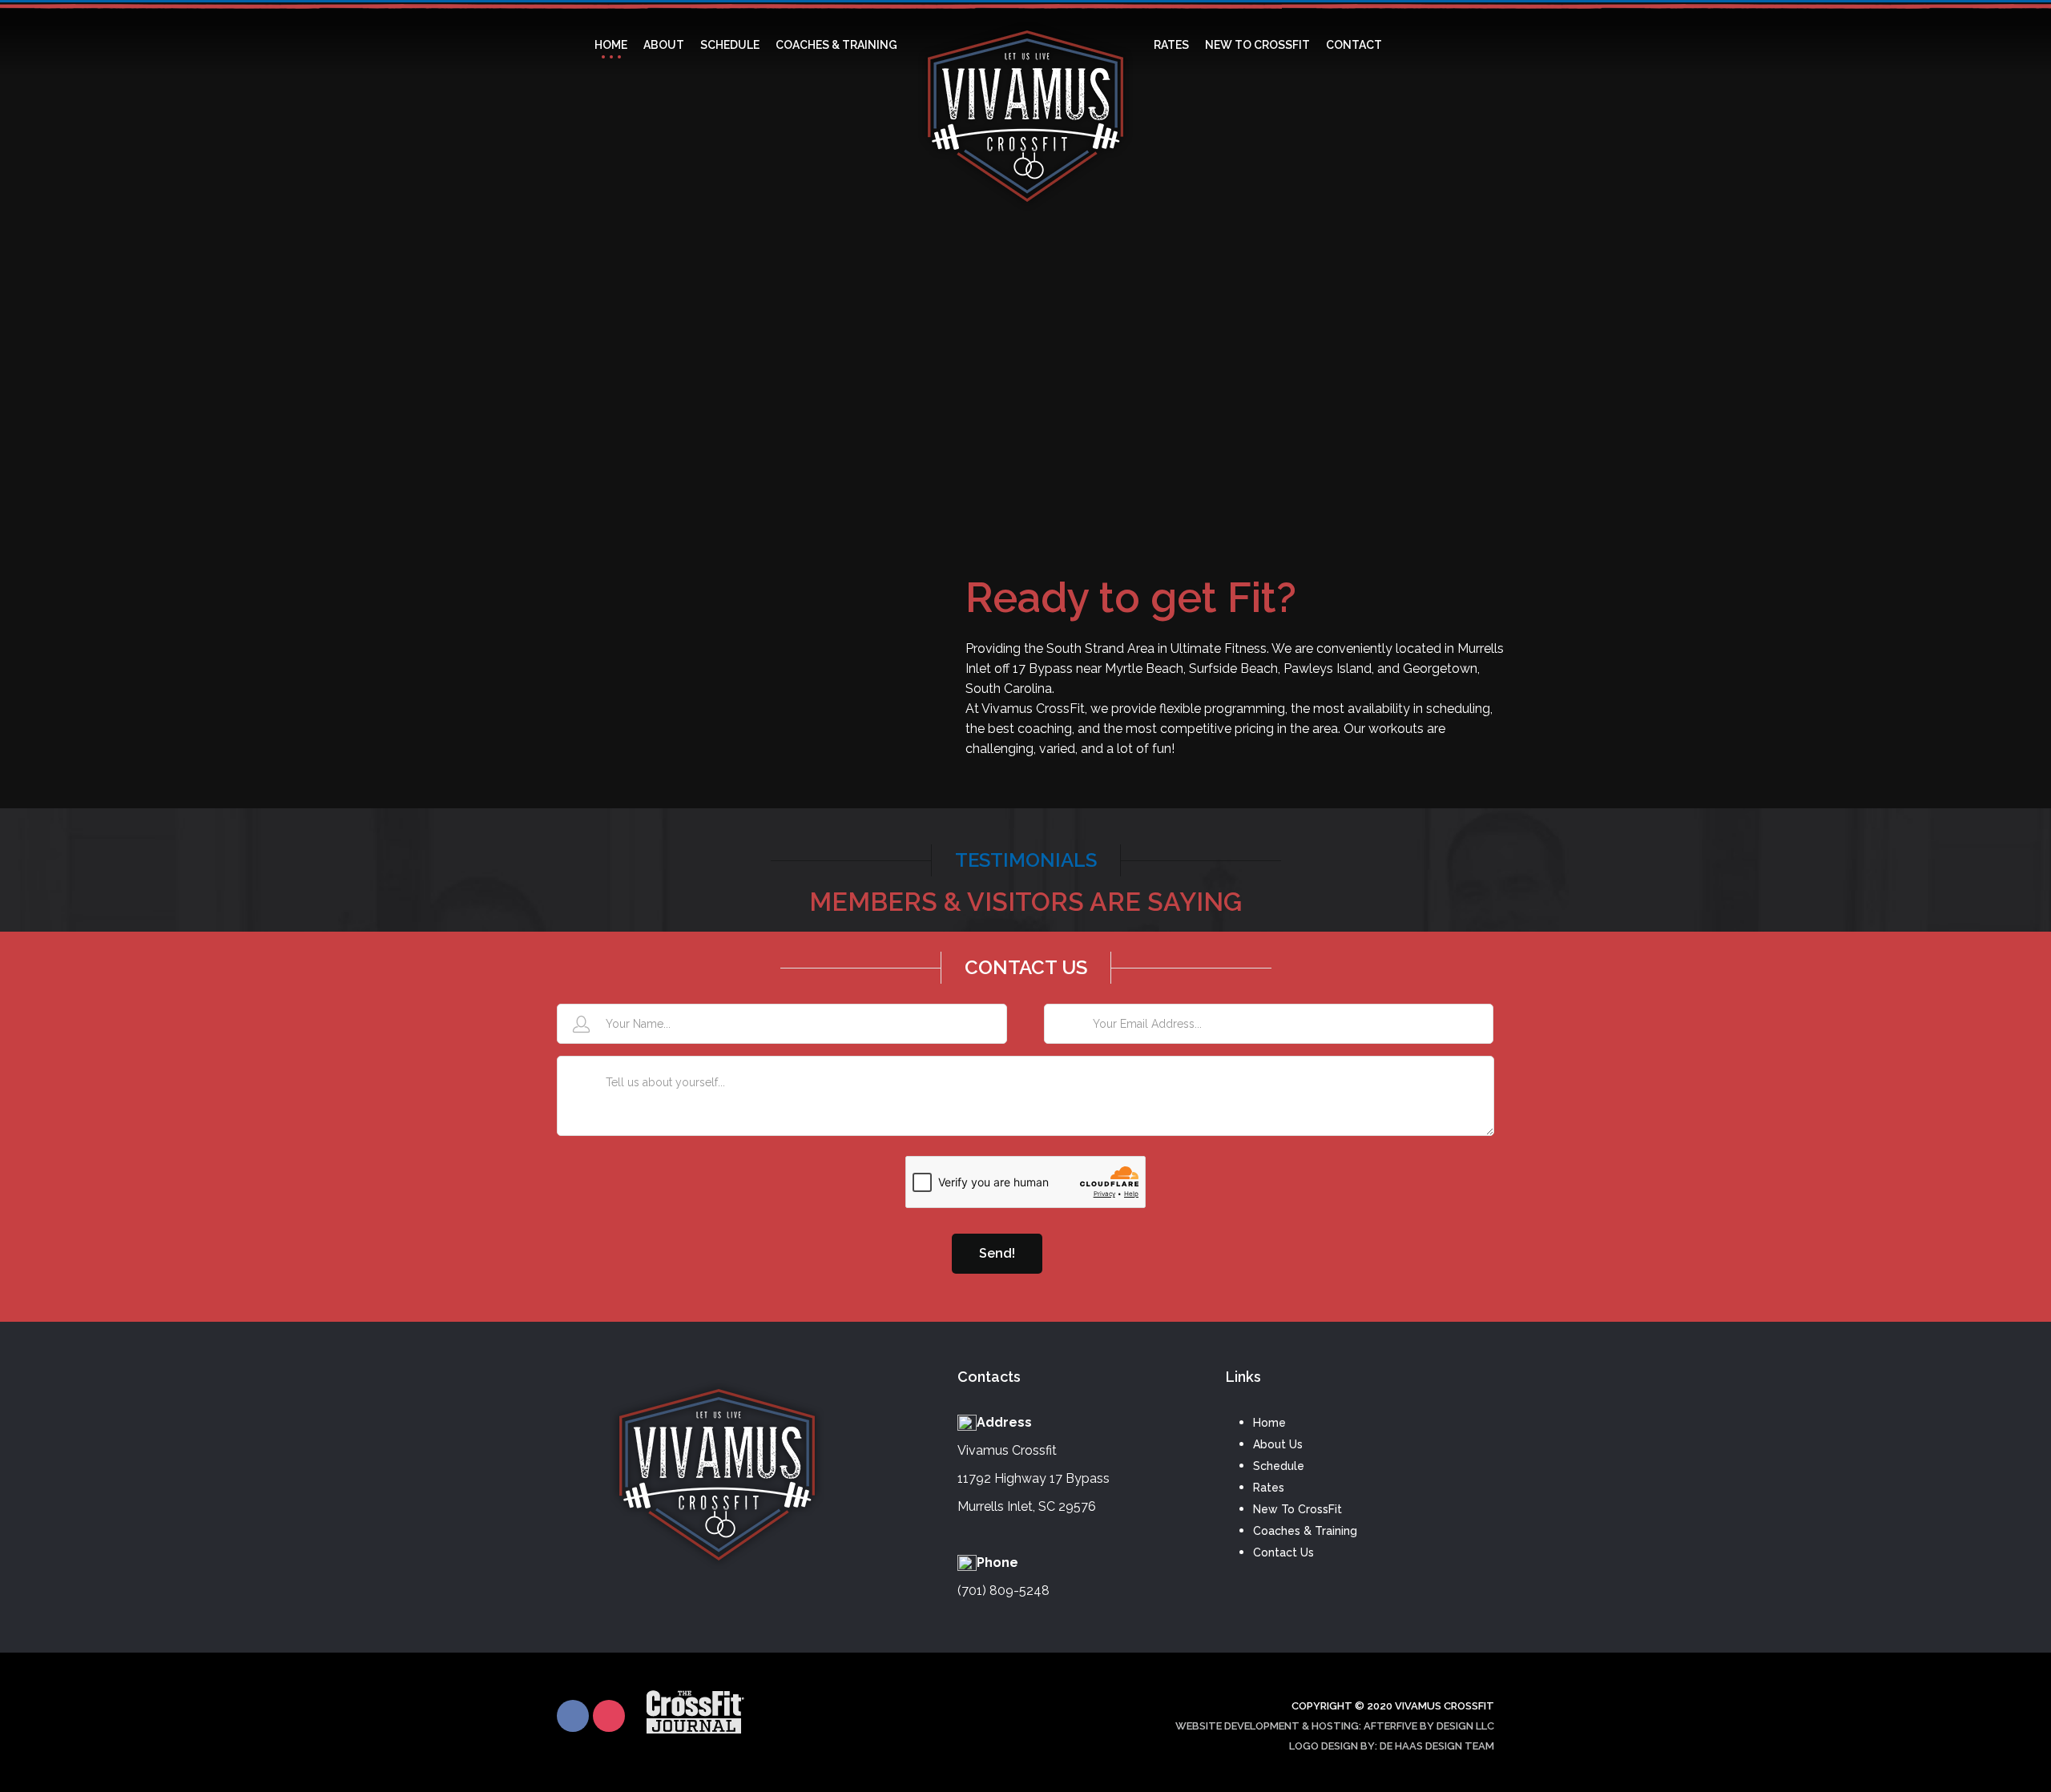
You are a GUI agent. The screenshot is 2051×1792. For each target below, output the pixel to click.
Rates (1269, 1488)
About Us (1278, 1444)
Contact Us (1283, 1552)
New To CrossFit (1297, 1509)
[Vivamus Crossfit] (1025, 45)
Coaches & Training (1305, 1531)
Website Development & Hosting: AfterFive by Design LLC (1335, 1726)
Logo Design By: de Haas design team (1392, 1746)
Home (1269, 1423)
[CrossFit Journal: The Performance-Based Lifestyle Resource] (695, 1728)
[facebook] (573, 1716)
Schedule (1279, 1466)
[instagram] (609, 1716)
